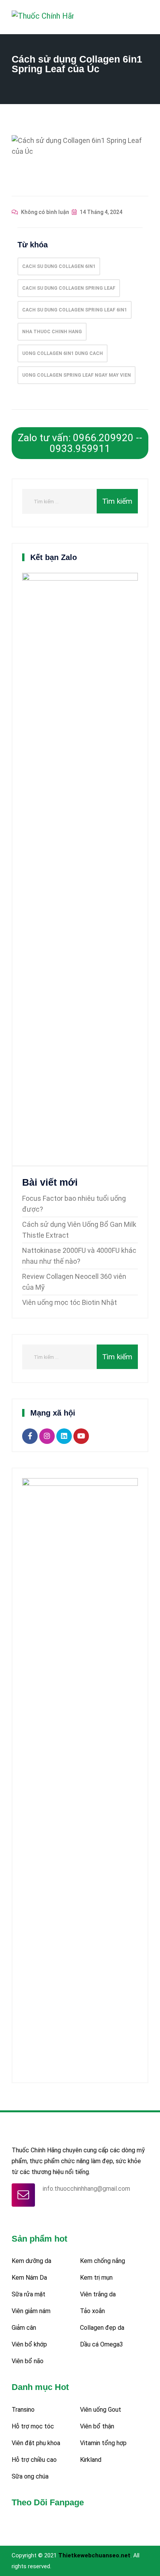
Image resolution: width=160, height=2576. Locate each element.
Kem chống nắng (103, 2261)
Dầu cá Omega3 (102, 2344)
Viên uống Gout (101, 2410)
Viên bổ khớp (29, 2344)
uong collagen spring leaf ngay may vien (77, 375)
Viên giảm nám (31, 2311)
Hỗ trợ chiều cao (34, 2460)
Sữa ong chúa (30, 2476)
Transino (23, 2410)
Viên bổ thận (97, 2426)
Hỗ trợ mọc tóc (33, 2426)
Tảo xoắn (92, 2311)
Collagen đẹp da (102, 2328)
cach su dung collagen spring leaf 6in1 (75, 310)
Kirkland (91, 2460)
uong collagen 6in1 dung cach (63, 353)
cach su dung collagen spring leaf (69, 288)
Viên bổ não (28, 2361)
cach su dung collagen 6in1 (59, 266)
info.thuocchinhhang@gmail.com (86, 2189)
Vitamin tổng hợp (103, 2443)
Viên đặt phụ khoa (36, 2443)
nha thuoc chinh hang (52, 332)
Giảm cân (24, 2328)
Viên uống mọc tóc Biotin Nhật (70, 1302)
